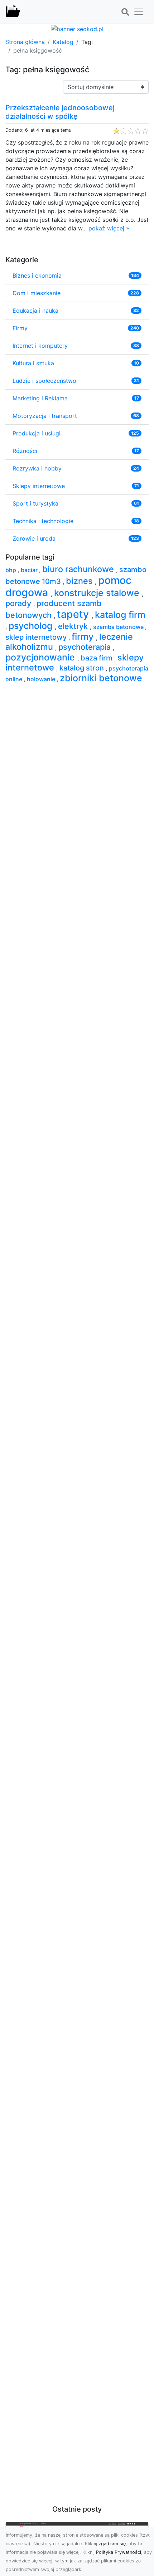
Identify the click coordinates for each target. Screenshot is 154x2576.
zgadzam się (112, 2544)
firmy (84, 636)
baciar (30, 570)
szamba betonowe (119, 627)
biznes (80, 581)
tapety (74, 614)
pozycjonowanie (41, 657)
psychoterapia (86, 647)
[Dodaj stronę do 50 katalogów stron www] (77, 28)
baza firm (97, 658)
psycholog (32, 626)
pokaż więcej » (109, 228)
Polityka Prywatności (119, 2552)
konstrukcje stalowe (98, 593)
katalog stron (83, 668)
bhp (11, 570)
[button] (125, 12)
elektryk (74, 626)
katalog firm (120, 615)
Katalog (63, 42)
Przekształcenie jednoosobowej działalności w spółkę (60, 112)
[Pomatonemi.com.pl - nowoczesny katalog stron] (13, 12)
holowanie (42, 679)
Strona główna (25, 42)
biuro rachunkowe (79, 569)
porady (19, 603)
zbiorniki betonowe (101, 678)
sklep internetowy (37, 637)
